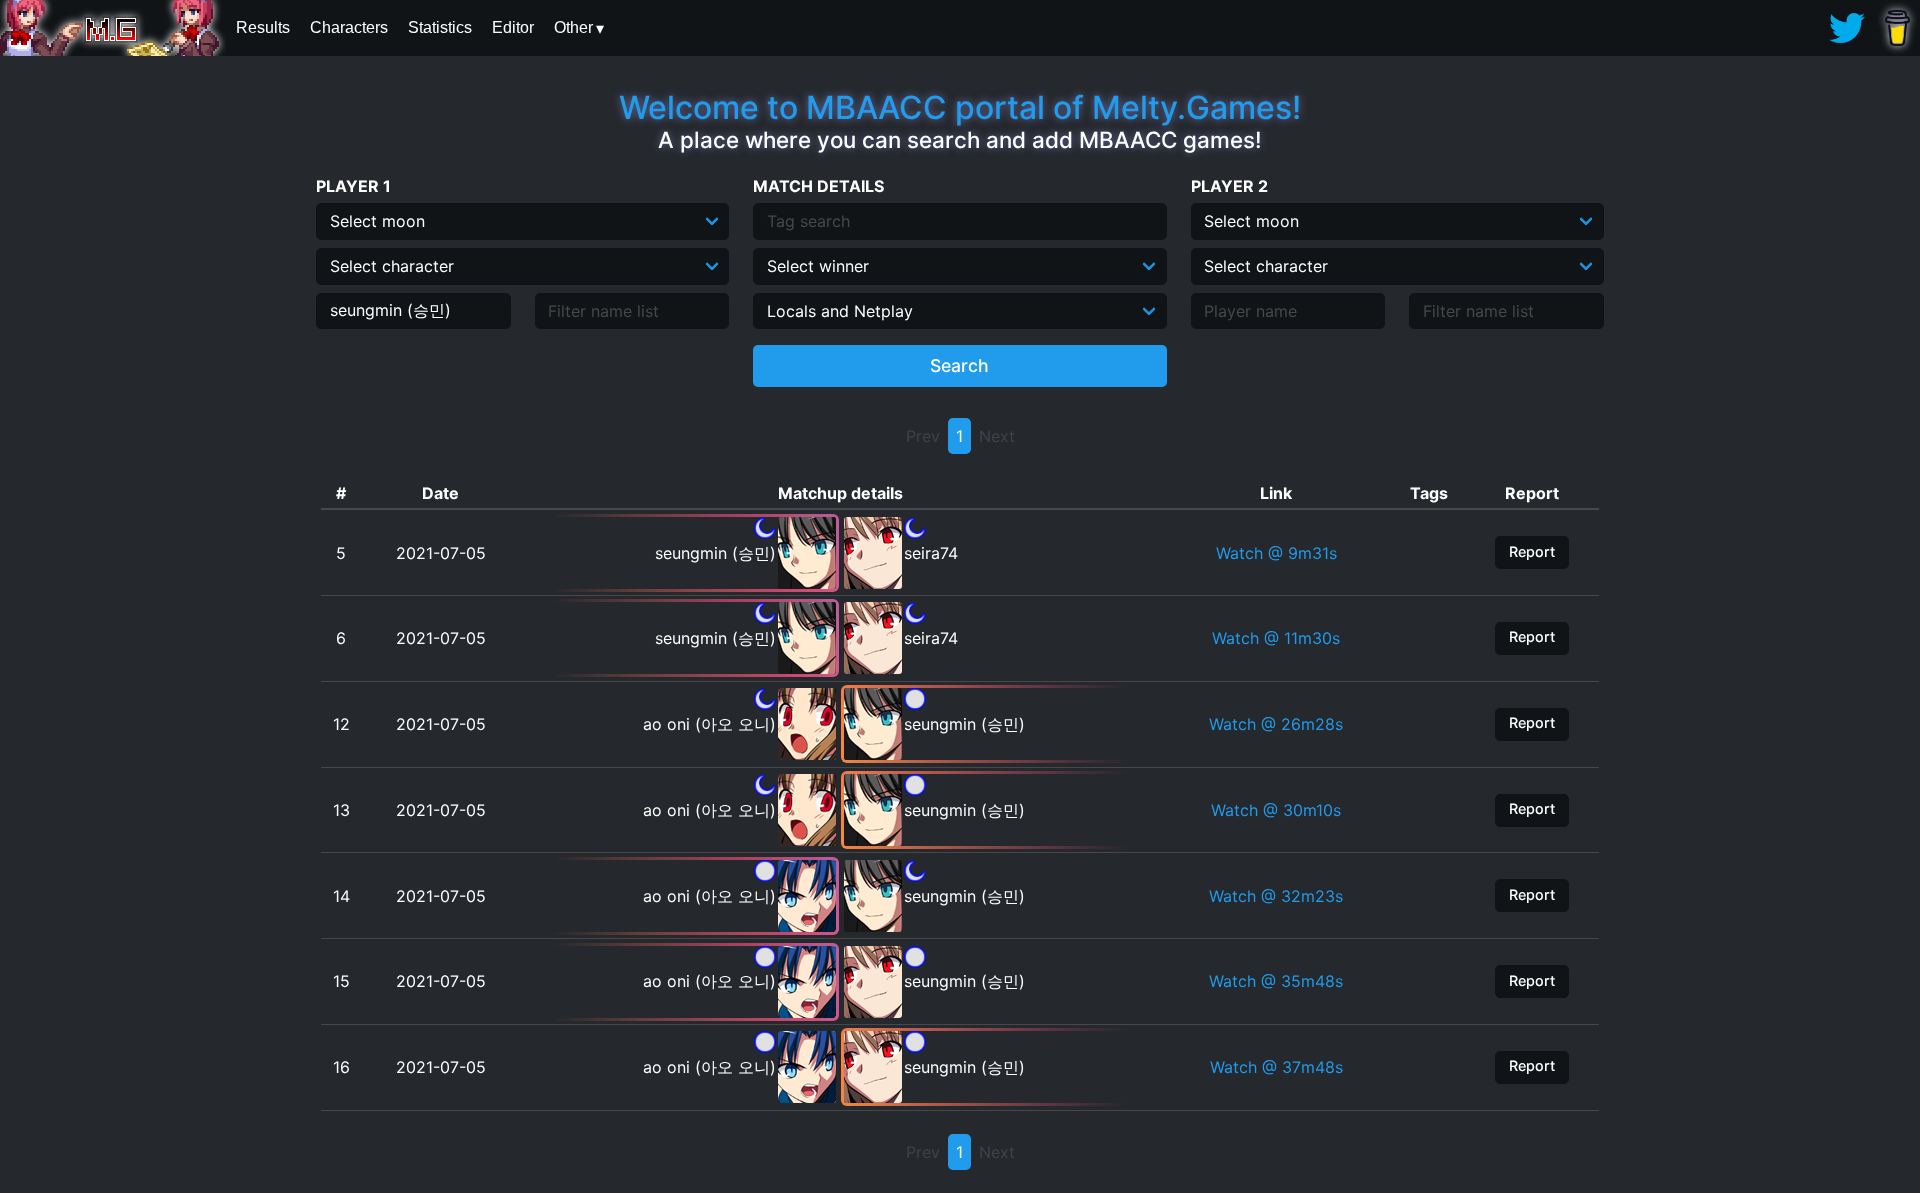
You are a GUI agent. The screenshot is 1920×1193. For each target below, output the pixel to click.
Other (573, 27)
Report (1532, 551)
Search (959, 365)
